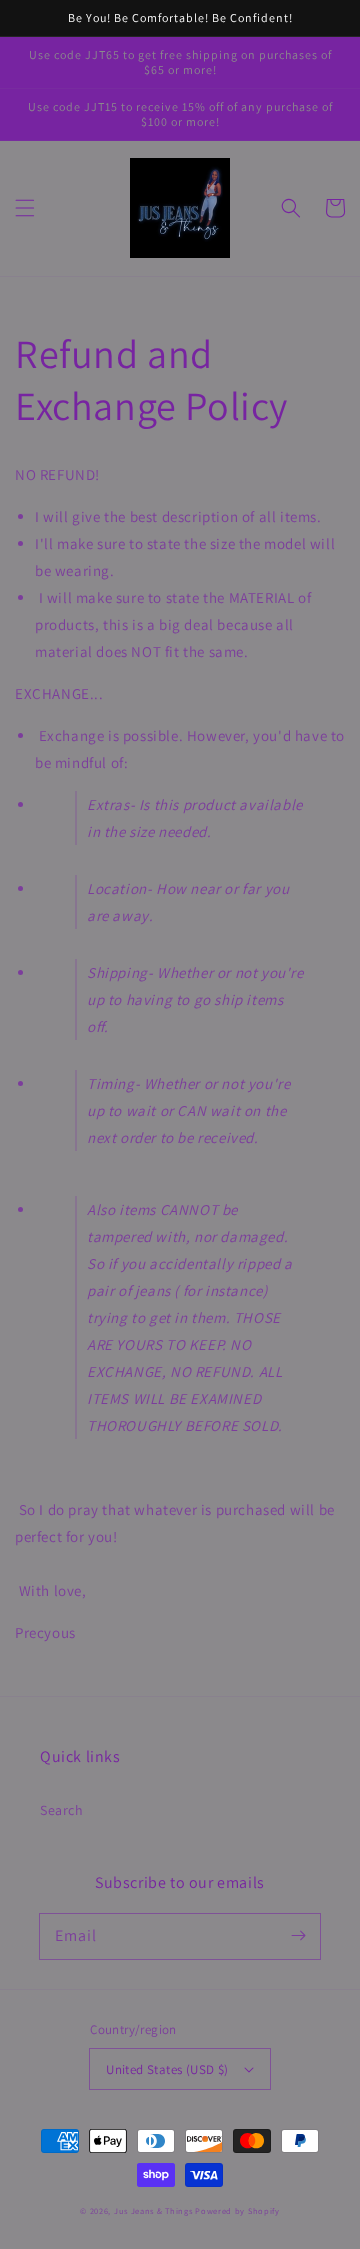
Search (62, 1810)
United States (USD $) (167, 2069)
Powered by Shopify (237, 2210)
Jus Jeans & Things (153, 2210)
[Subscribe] (298, 1936)
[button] (25, 208)
